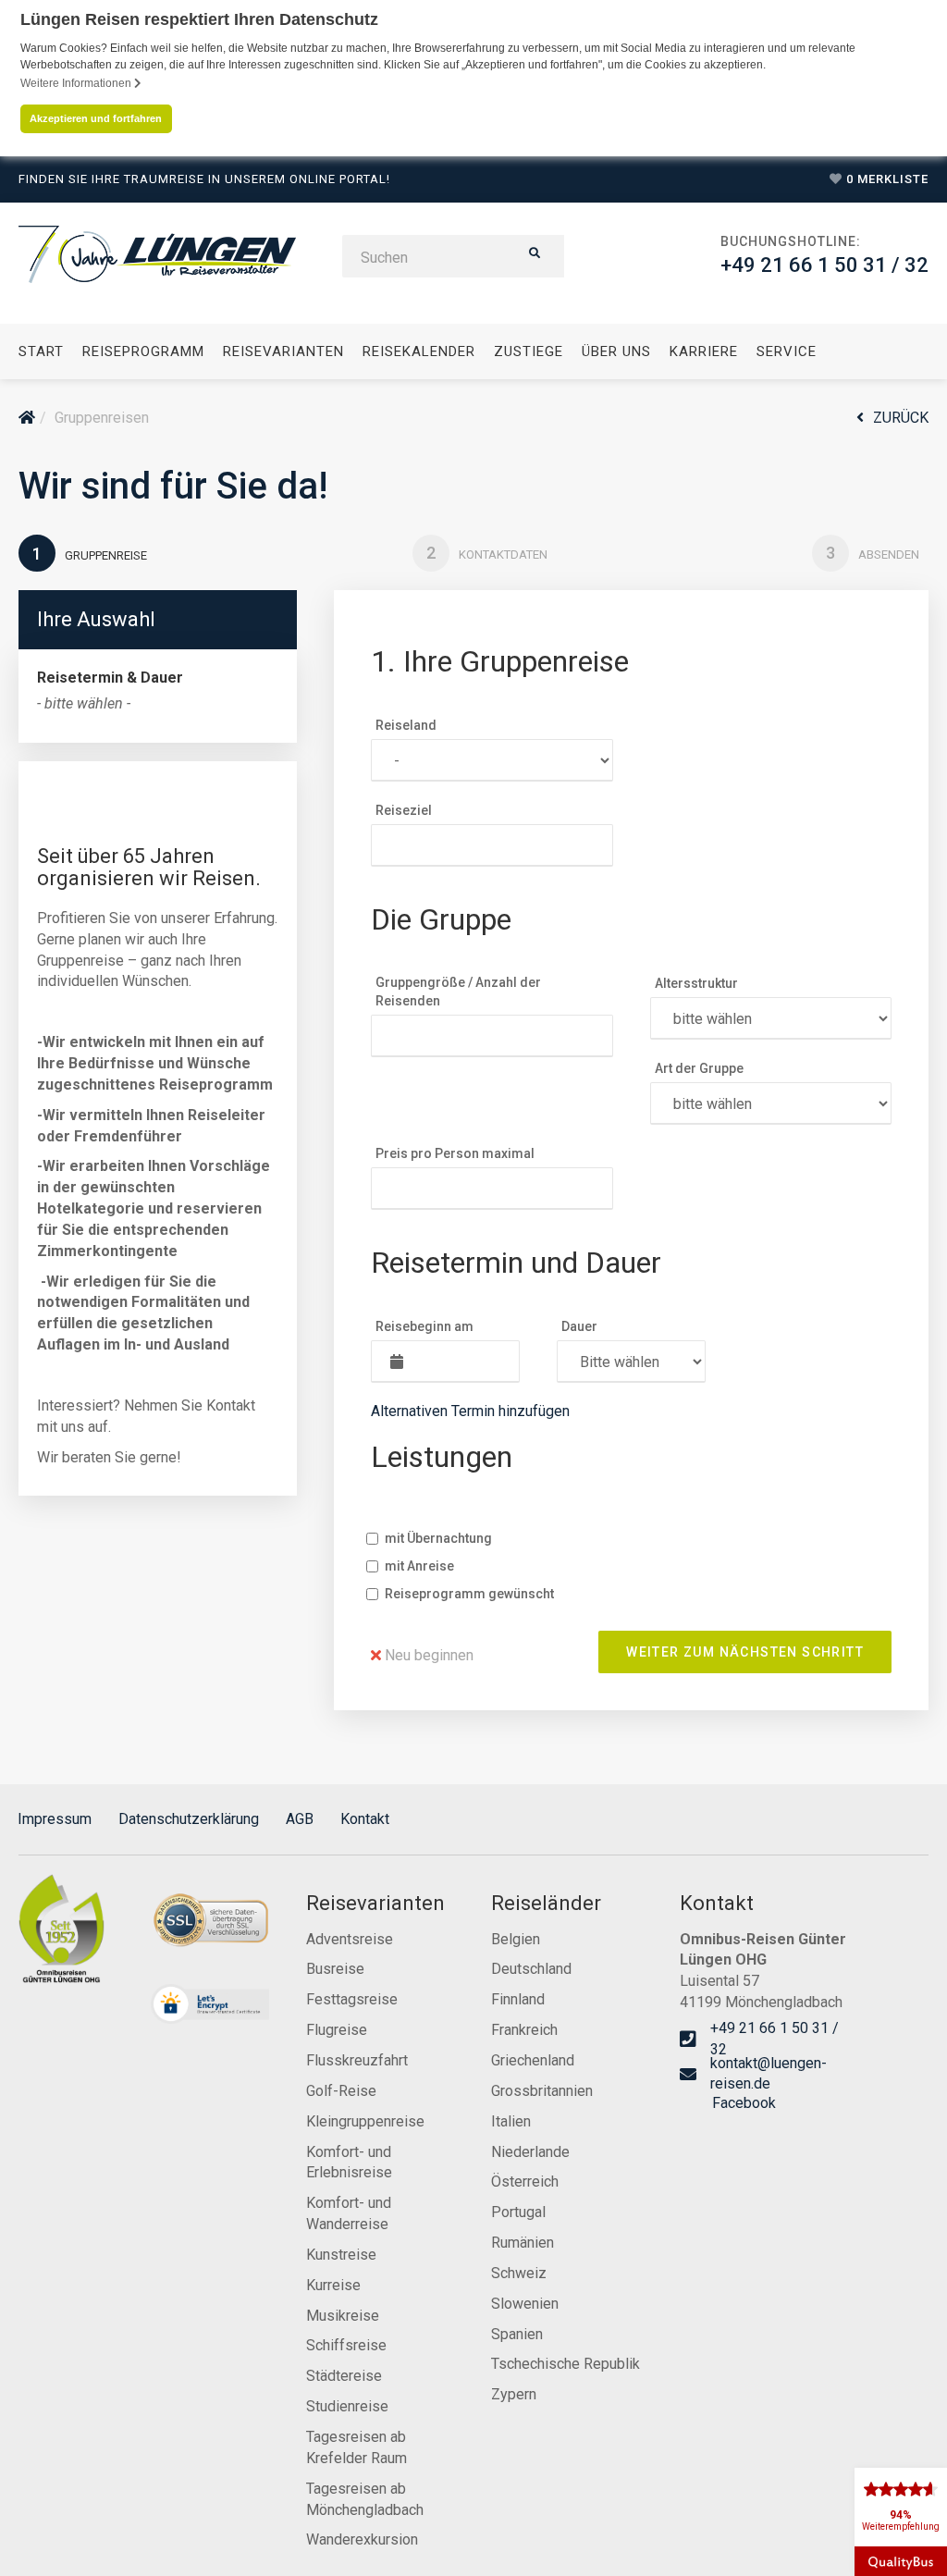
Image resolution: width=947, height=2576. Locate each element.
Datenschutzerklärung (189, 1819)
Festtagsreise (352, 1999)
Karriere (704, 351)
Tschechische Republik (566, 2364)
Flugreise (337, 2030)
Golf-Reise (341, 2091)
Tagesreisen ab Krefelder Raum (357, 2447)
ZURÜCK (901, 418)
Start (41, 351)
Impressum (55, 1819)
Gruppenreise (90, 554)
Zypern (514, 2394)
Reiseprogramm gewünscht (469, 1594)
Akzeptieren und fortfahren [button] (96, 118)
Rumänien (523, 2243)
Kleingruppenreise (365, 2121)
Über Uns (616, 351)
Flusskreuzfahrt (357, 2060)
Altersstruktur (696, 983)
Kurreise (333, 2285)
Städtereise (344, 2376)
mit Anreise (419, 1566)
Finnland (518, 1999)
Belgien (516, 1939)
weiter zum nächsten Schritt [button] (745, 1652)
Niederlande (530, 2152)
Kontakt (365, 1819)
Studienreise (347, 2406)
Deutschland (531, 1969)
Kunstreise (341, 2255)
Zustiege (529, 351)
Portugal (518, 2212)
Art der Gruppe (699, 1068)
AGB (300, 1819)
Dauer (579, 1326)
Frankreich (524, 2030)
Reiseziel (404, 810)
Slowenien (525, 2304)
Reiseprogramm (143, 351)
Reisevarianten (283, 351)
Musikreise (343, 2316)
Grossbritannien (542, 2091)
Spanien (517, 2334)
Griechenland (533, 2060)
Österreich (525, 2182)
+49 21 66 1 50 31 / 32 (824, 265)
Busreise (335, 1969)
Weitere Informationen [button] (77, 83)
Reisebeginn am (424, 1326)
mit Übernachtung (438, 1538)
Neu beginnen (427, 1655)
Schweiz (519, 2273)
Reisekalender (419, 351)
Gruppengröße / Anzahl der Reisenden (458, 992)
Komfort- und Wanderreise (349, 2213)
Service (787, 351)
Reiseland (406, 725)
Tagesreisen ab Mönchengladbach (365, 2499)
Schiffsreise (346, 2345)
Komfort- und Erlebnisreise (349, 2163)
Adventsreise (350, 1939)
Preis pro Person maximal (455, 1153)
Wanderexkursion (362, 2539)
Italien (511, 2121)
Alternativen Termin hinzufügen (470, 1411)
